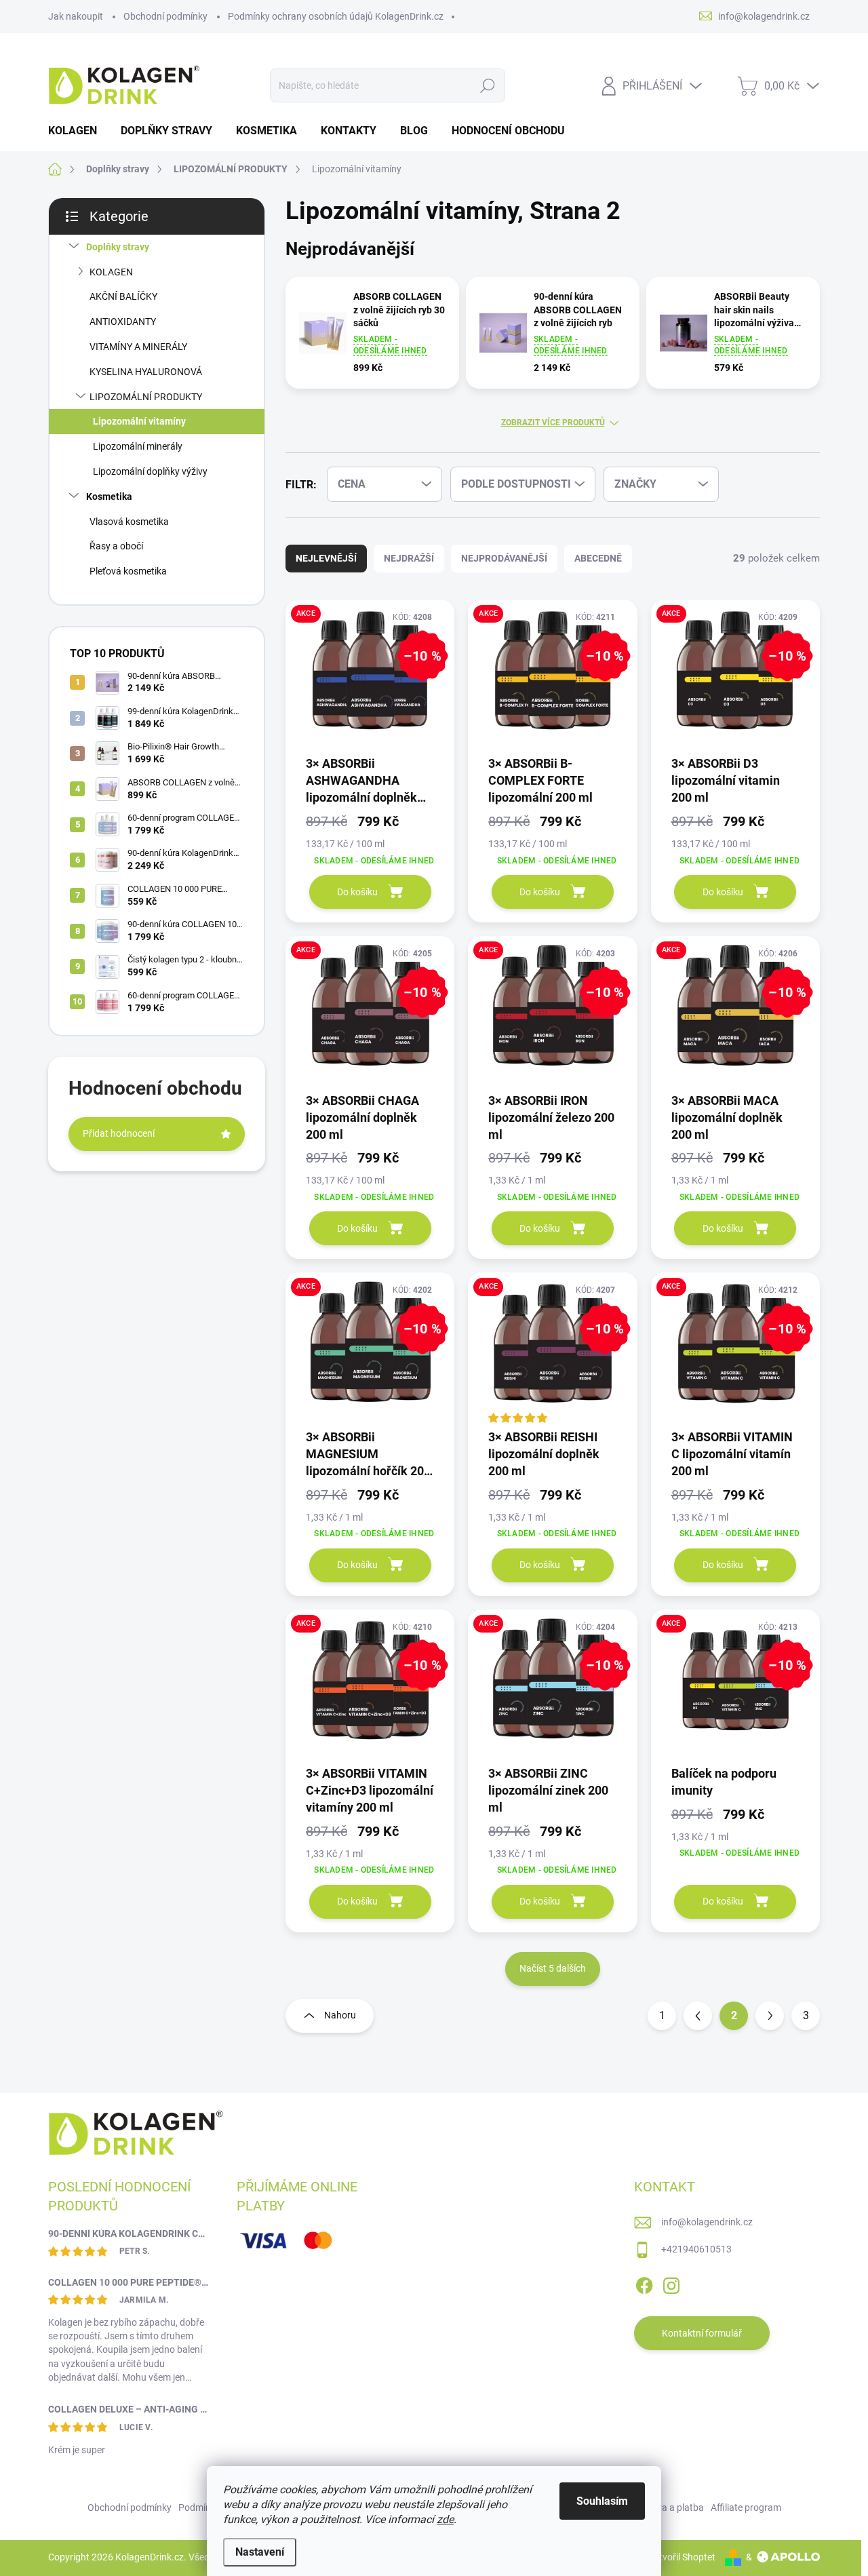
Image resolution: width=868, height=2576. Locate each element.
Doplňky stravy (118, 247)
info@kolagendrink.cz (707, 2222)
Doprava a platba (668, 2507)
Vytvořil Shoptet (682, 2557)
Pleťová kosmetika (128, 571)
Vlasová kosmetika (129, 522)
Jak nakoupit (76, 16)
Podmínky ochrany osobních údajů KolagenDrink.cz (336, 16)
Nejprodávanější (504, 558)
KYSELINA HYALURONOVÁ (146, 372)
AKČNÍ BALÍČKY (123, 296)
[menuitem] (78, 131)
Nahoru (340, 2015)
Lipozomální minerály (138, 446)
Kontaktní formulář (702, 2333)
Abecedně (598, 558)
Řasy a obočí (116, 546)
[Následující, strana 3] (770, 2016)
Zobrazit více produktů (553, 423)
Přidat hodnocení (119, 1133)
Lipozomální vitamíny (139, 421)
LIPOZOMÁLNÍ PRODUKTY (146, 397)
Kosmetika (109, 496)
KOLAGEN (111, 272)
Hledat (488, 85)
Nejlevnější (326, 558)
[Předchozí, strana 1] (698, 2016)
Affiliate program (746, 2507)
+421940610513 (696, 2249)
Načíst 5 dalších (553, 1968)
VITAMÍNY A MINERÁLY (138, 347)
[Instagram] (671, 2283)
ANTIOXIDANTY (123, 321)
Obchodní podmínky (165, 16)
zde (445, 2519)
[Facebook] (644, 2283)
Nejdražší (409, 558)
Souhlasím (602, 2501)
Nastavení (260, 2552)
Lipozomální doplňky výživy (150, 471)
